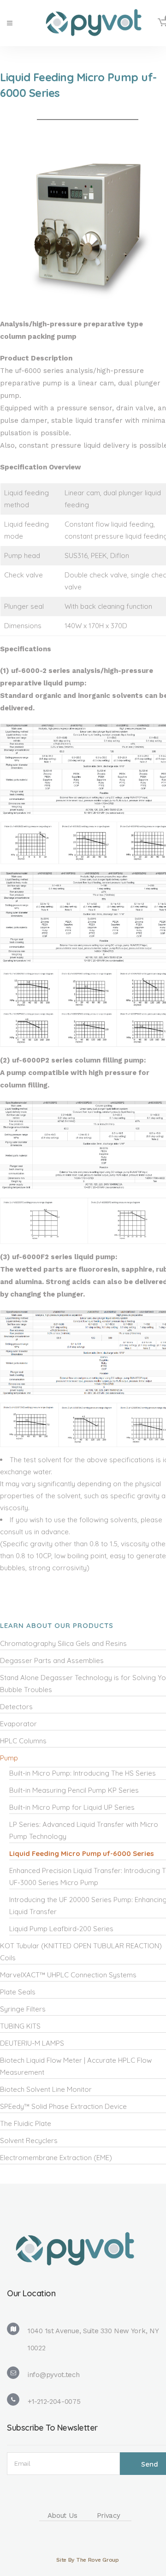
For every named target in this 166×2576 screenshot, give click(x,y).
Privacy (109, 2516)
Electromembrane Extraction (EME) (56, 2158)
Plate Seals (18, 1992)
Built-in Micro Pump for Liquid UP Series (72, 1807)
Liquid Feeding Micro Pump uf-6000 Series (82, 1853)
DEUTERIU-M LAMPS (32, 2043)
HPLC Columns (23, 1741)
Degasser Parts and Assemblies (52, 1660)
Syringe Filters (23, 2009)
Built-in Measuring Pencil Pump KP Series (74, 1790)
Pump (9, 1758)
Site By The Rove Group (87, 2560)
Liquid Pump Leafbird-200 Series (61, 1929)
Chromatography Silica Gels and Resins (63, 1643)
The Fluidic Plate (26, 2123)
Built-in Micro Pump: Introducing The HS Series (83, 1773)
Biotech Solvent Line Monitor (46, 2089)
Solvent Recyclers (29, 2141)
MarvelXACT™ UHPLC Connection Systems (68, 1975)
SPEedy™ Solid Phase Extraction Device (63, 2106)
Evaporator (18, 1724)
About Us (62, 2516)
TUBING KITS (20, 2026)
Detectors (16, 1707)
